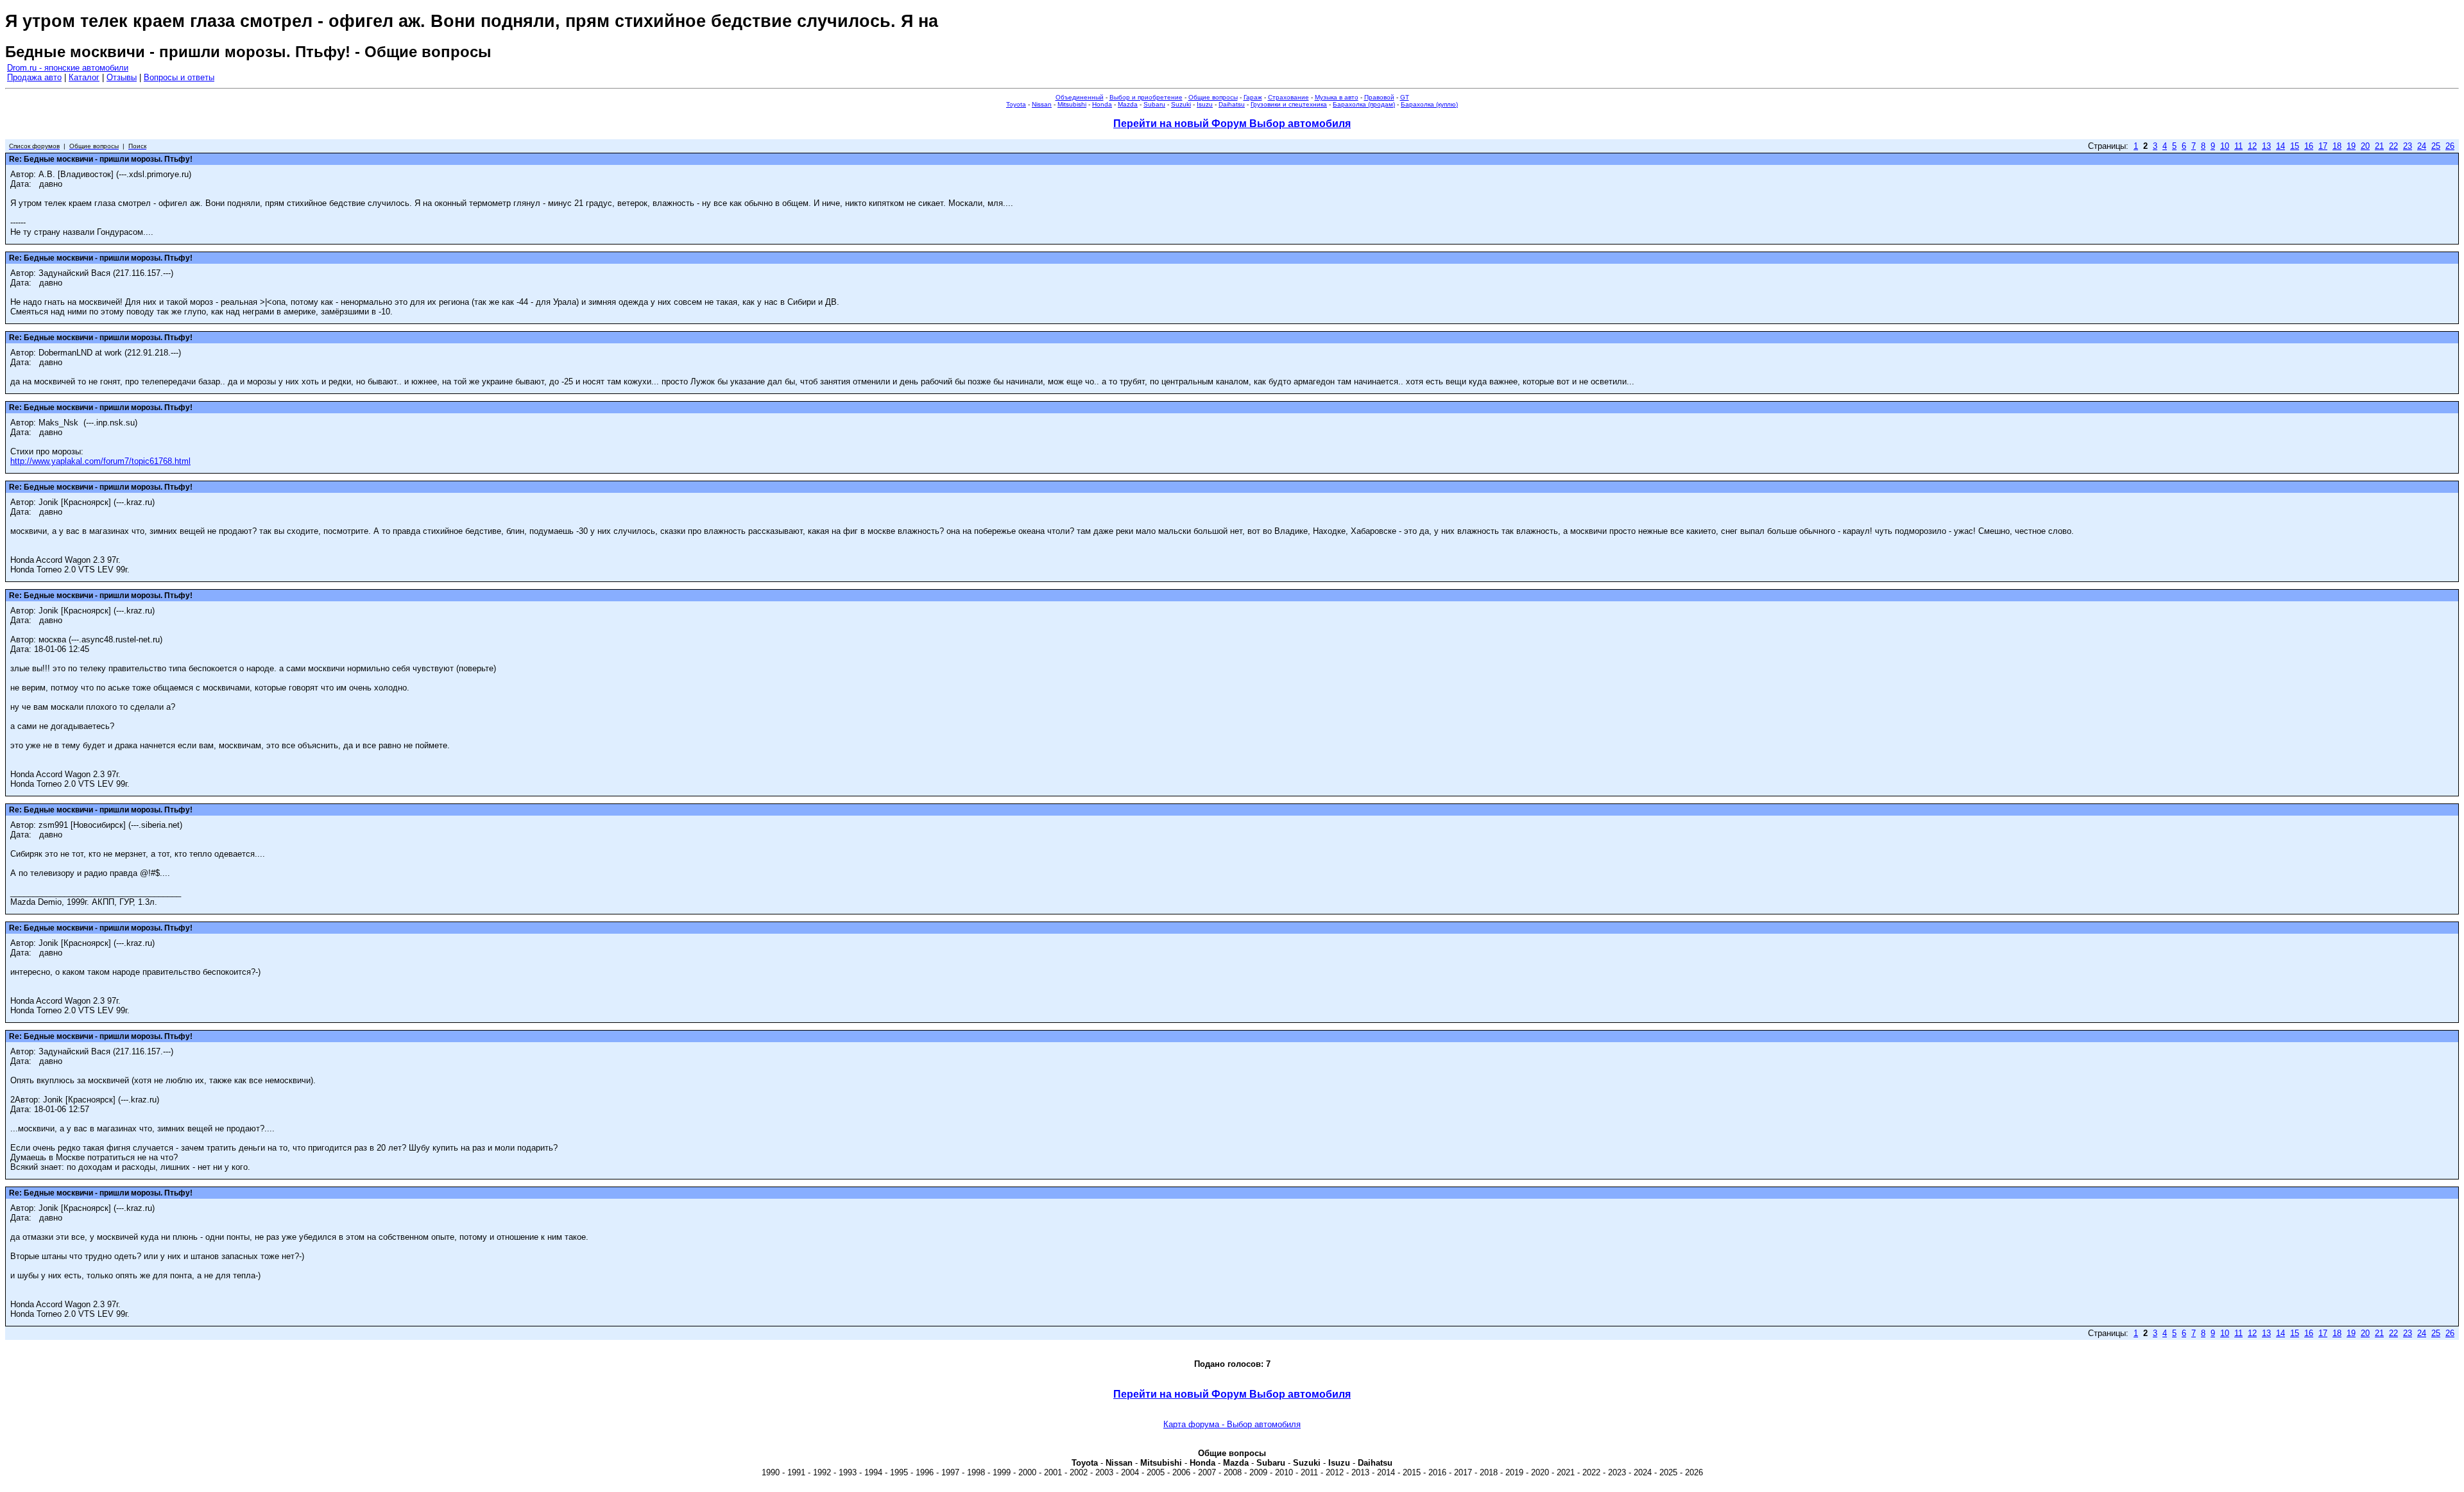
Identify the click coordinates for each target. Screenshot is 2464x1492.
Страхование (1288, 97)
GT (1405, 97)
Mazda (1128, 104)
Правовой (1379, 97)
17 (2323, 146)
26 (2450, 146)
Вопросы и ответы (179, 77)
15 (2295, 146)
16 (2309, 146)
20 (2365, 146)
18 (2337, 146)
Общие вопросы (1213, 97)
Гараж (1253, 97)
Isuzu (1205, 104)
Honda (1102, 104)
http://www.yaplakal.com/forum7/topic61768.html (100, 461)
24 (2422, 146)
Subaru (1154, 104)
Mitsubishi (1072, 104)
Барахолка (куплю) (1429, 104)
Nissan (1042, 104)
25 (2436, 146)
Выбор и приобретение (1146, 97)
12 (2252, 146)
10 (2225, 146)
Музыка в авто (1337, 97)
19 (2351, 146)
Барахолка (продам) (1364, 104)
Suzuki (1181, 104)
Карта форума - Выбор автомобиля (1232, 1424)
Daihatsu (1232, 104)
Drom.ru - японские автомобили (68, 68)
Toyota (1016, 104)
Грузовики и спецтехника (1289, 104)
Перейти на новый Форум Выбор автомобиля (1232, 124)
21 (2379, 146)
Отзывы (122, 77)
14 (2280, 146)
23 (2408, 146)
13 (2266, 146)
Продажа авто (34, 77)
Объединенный (1080, 97)
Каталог (84, 77)
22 (2393, 146)
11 (2238, 146)
